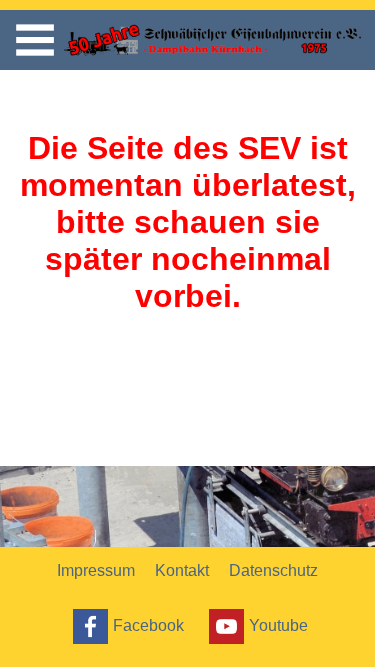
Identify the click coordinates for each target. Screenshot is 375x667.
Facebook (148, 624)
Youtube (278, 624)
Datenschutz (273, 570)
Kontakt (182, 570)
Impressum (96, 570)
